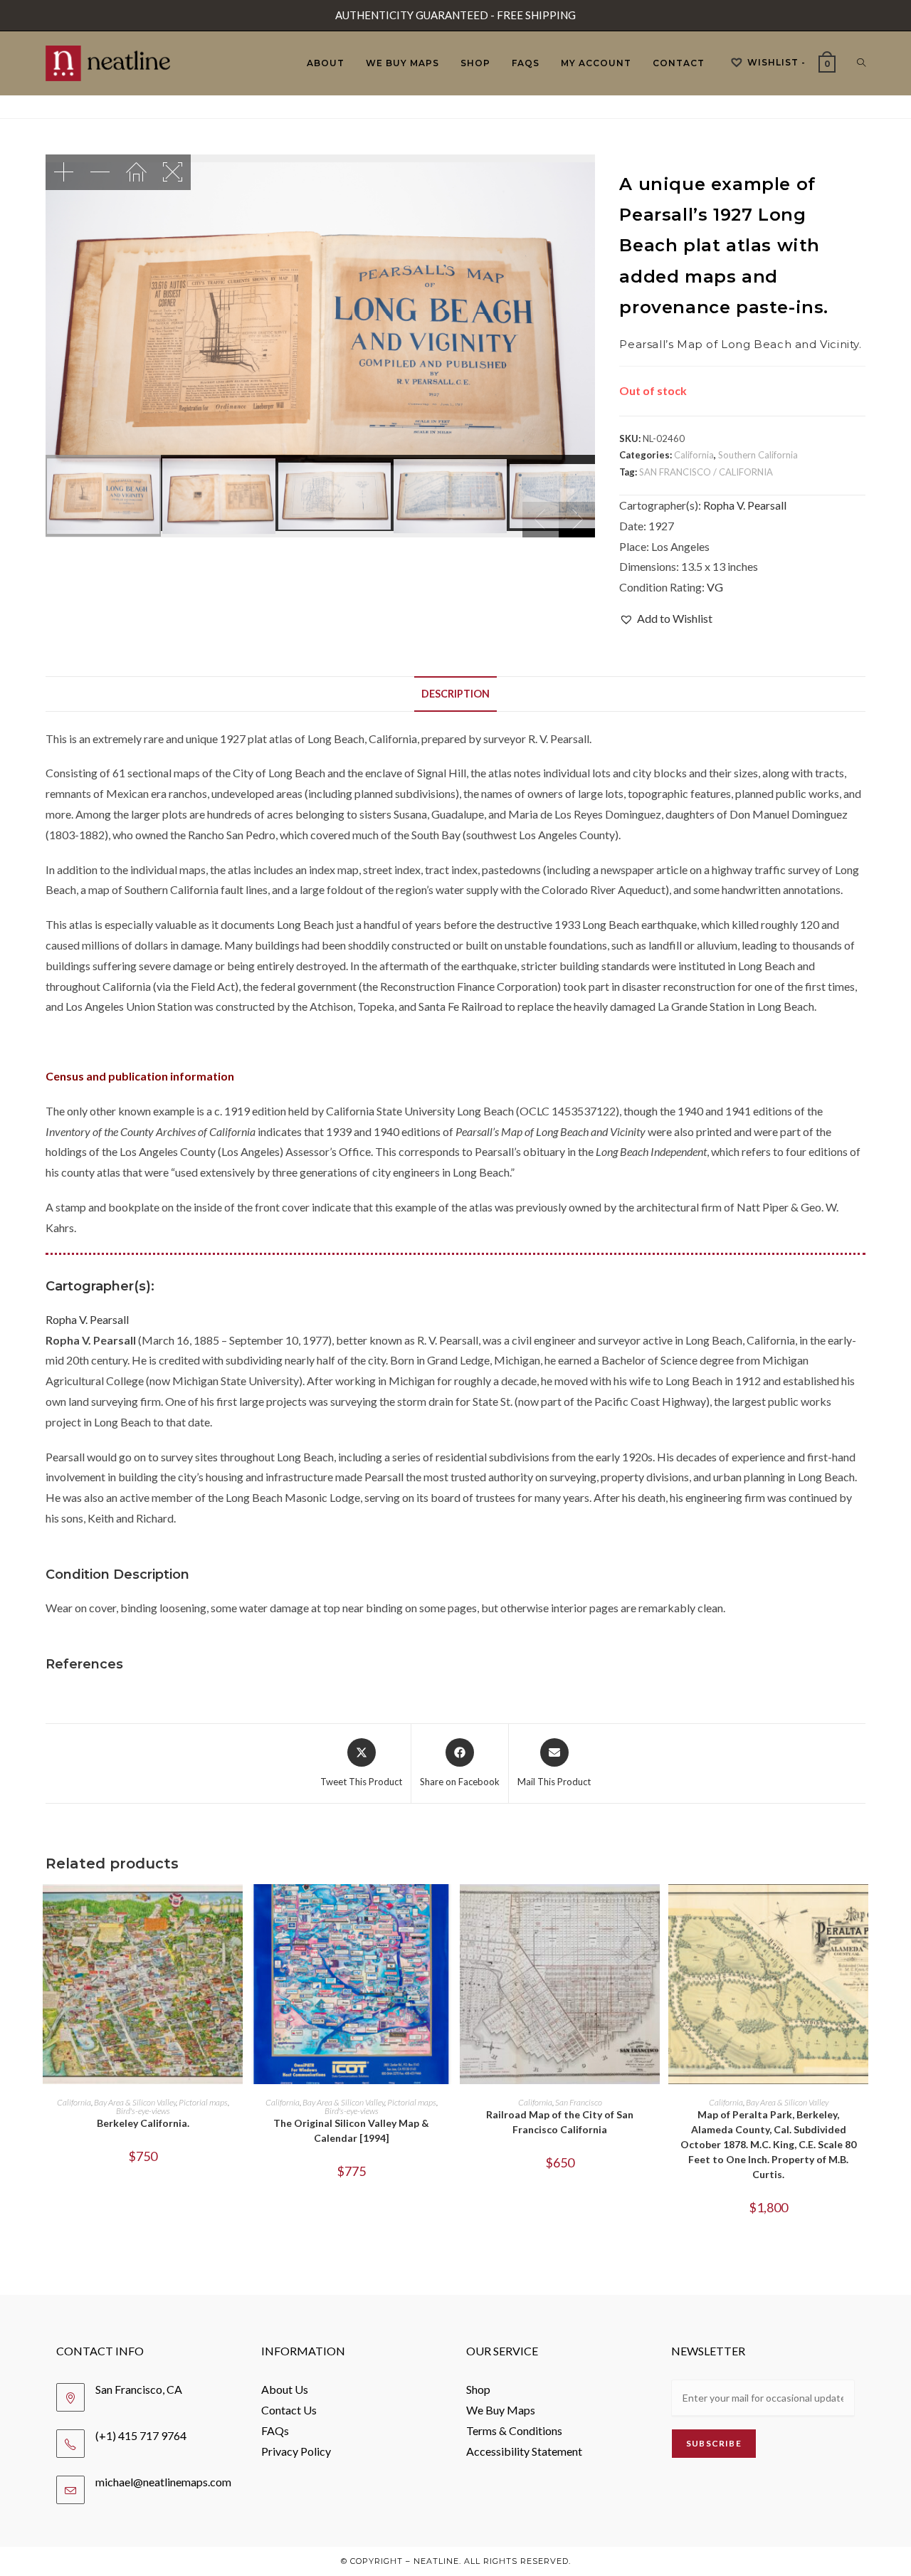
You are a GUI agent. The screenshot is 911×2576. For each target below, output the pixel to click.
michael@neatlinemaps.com (163, 2482)
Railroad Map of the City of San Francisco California (560, 2122)
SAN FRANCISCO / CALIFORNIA (706, 472)
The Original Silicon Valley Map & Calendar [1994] (351, 2130)
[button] (666, 619)
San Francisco (579, 2102)
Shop (478, 2389)
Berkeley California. (143, 2123)
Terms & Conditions (514, 2430)
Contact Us (289, 2410)
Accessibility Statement (524, 2451)
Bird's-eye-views (143, 2111)
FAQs (275, 2430)
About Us (285, 2389)
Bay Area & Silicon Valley (135, 2102)
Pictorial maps (203, 2102)
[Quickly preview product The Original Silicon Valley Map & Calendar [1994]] (444, 1909)
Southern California (758, 455)
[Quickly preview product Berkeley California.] (236, 1909)
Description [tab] (455, 694)
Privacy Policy (296, 2451)
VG (715, 587)
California (694, 455)
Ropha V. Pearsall (745, 505)
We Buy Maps (501, 2410)
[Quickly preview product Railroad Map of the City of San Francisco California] (653, 1909)
